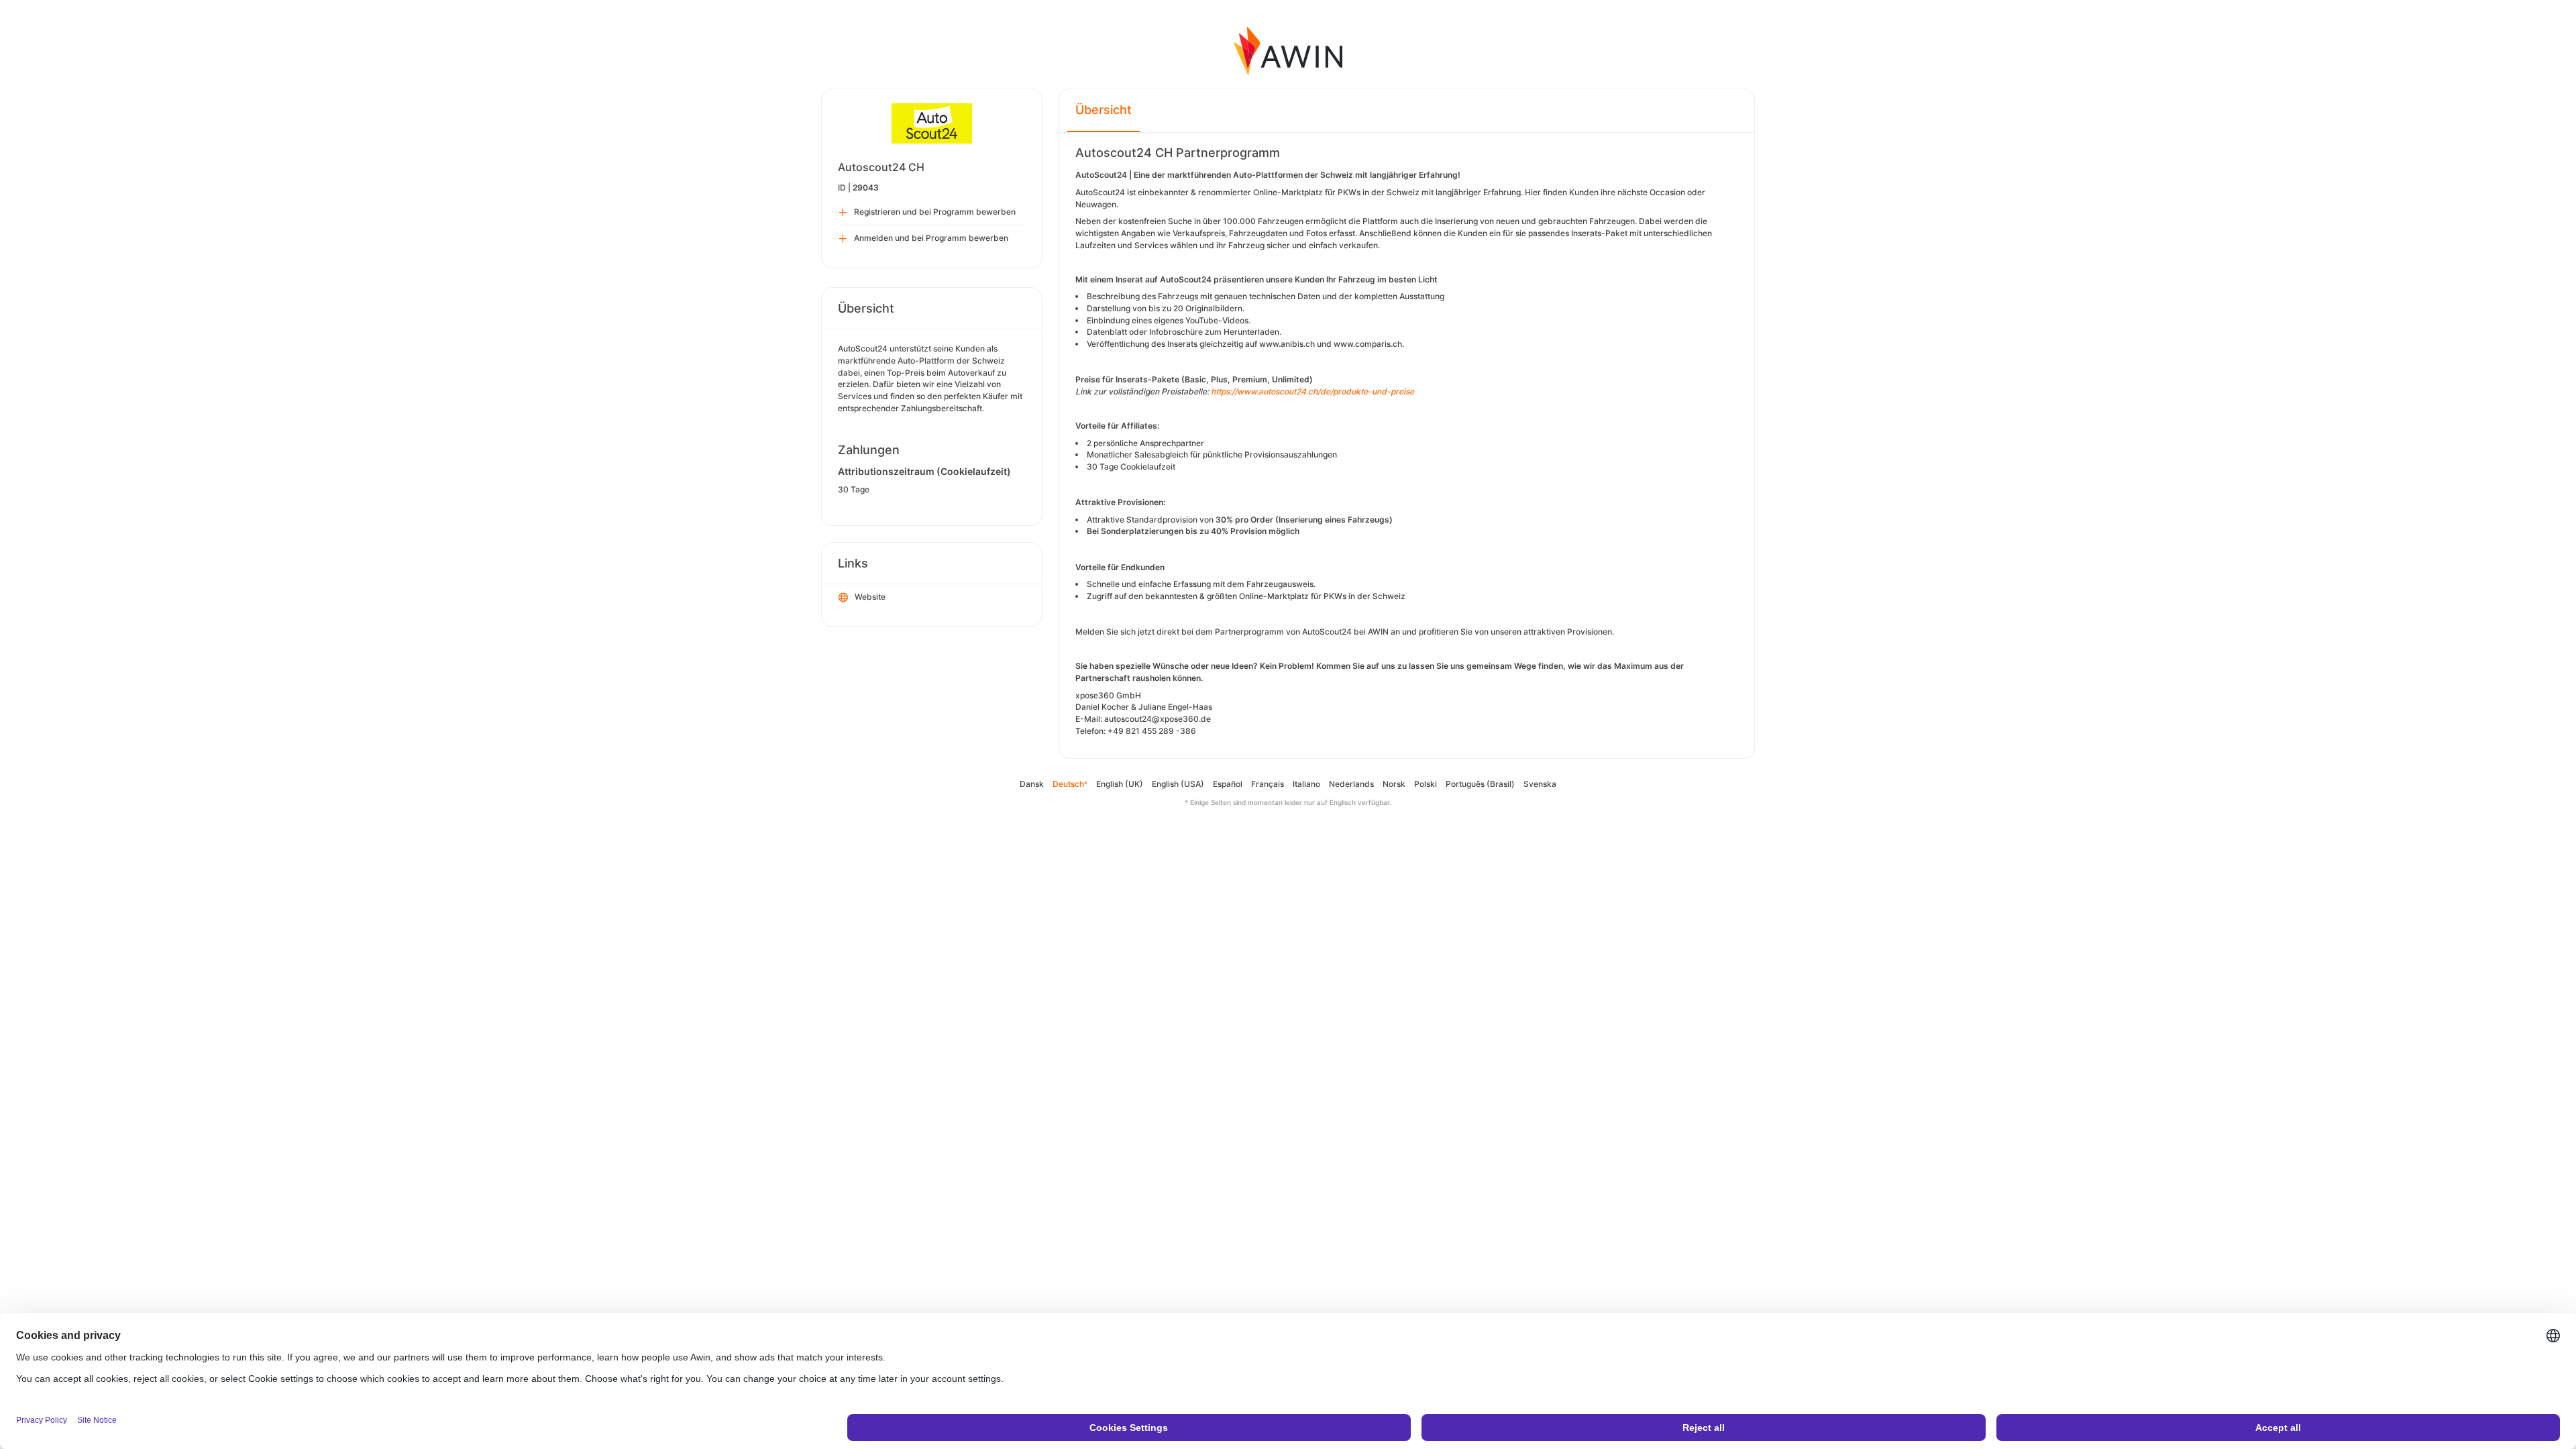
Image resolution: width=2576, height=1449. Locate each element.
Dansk (1032, 784)
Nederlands (1351, 784)
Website (870, 597)
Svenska (1540, 784)
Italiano (1306, 784)
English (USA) (1178, 784)
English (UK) (1120, 784)
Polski (1426, 784)
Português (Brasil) (1480, 784)
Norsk (1394, 784)
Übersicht (1104, 110)
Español (1228, 784)
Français (1268, 784)
